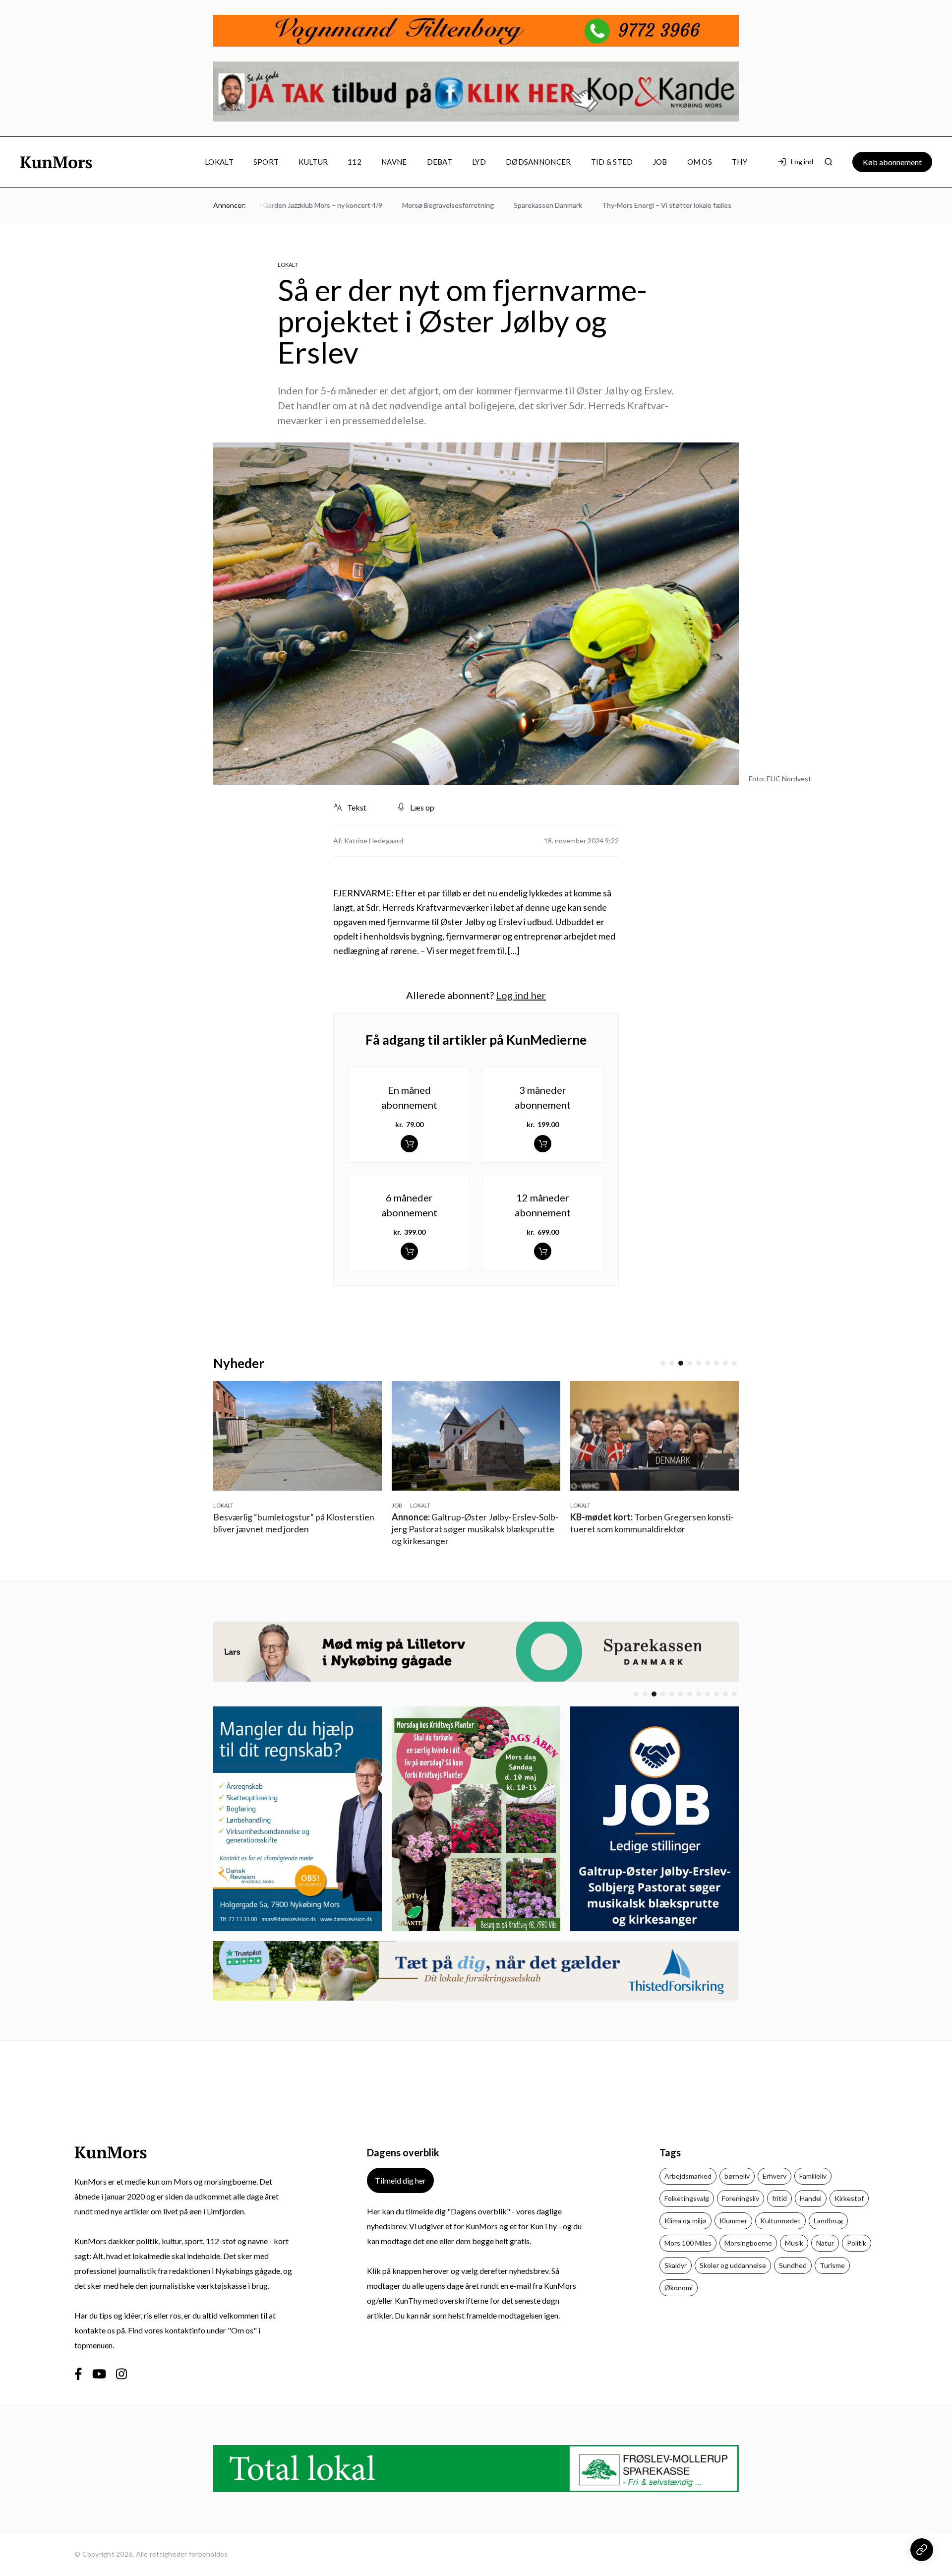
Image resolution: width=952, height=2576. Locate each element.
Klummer (733, 2221)
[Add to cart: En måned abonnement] (409, 1144)
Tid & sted (612, 162)
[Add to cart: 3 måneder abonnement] (543, 1144)
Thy (740, 162)
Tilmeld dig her (400, 2180)
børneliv (737, 2176)
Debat (440, 162)
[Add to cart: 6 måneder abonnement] (409, 1251)
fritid (779, 2198)
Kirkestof (849, 2198)
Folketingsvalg (687, 2198)
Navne (394, 162)
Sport (266, 162)
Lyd (479, 162)
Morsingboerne (748, 2243)
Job (660, 162)
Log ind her (521, 995)
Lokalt (219, 162)
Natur (825, 2243)
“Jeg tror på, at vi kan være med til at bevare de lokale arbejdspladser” (651, 1529)
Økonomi (679, 2288)
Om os (700, 162)
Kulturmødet (780, 2221)
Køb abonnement (892, 162)
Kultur (313, 162)
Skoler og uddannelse (733, 2265)
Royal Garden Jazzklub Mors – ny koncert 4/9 (264, 205)
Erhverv (774, 2176)
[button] (663, 1363)
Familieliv (813, 2176)
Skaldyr (676, 2265)
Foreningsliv (741, 2198)
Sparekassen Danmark (498, 205)
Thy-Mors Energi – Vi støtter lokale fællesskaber (627, 205)
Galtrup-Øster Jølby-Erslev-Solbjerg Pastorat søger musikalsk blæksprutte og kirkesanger (297, 1529)
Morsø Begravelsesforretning (398, 205)
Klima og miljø (685, 2221)
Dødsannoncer (538, 162)
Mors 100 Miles (688, 2243)
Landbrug (828, 2221)
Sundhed (793, 2265)
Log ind (802, 161)
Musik (794, 2243)
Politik (857, 2243)
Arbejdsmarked (688, 2176)
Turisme (832, 2265)
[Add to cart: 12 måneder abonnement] (543, 1251)
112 (355, 162)
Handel (811, 2198)
